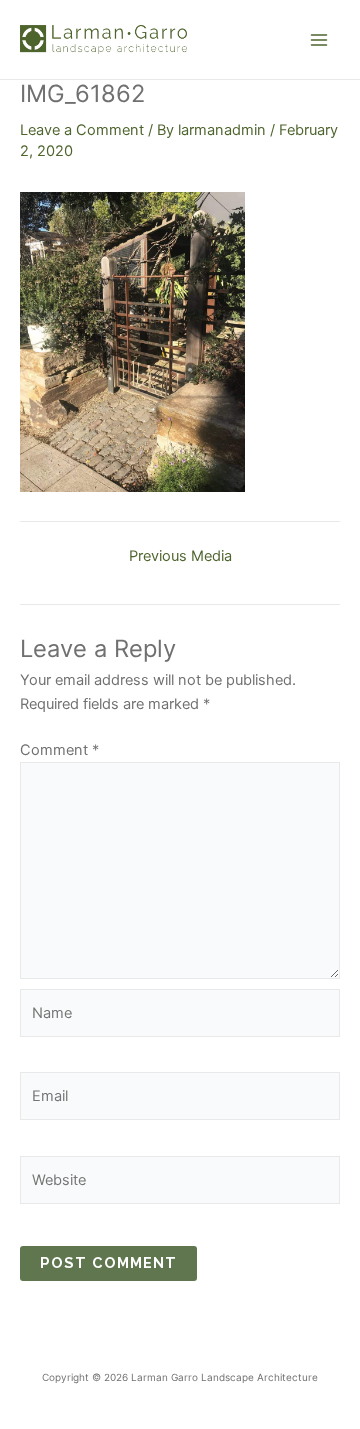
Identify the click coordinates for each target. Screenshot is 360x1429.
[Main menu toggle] (319, 40)
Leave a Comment (82, 130)
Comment (59, 750)
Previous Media (180, 556)
